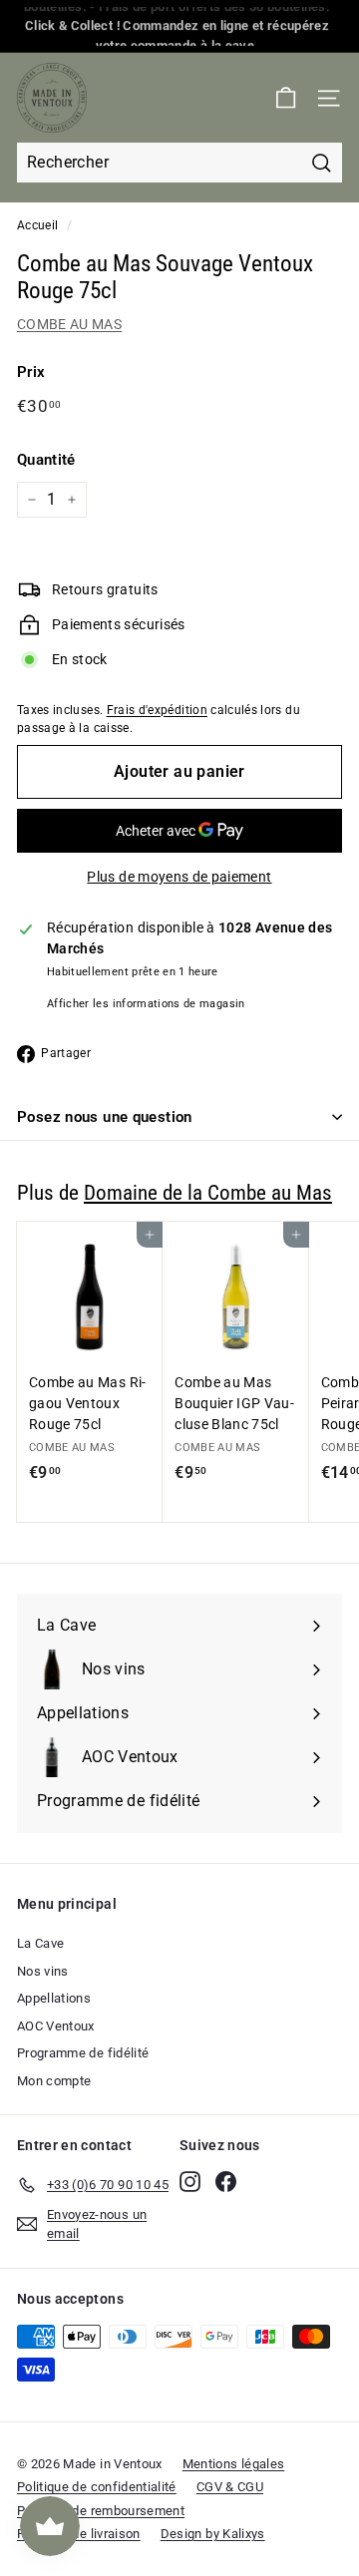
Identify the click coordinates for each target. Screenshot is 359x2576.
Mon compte (54, 2081)
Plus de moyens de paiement (179, 877)
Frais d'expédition (157, 710)
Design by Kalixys (213, 2534)
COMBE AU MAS (69, 324)
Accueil (37, 225)
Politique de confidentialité (97, 2487)
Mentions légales (234, 2464)
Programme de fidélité (83, 2053)
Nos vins (43, 1971)
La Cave (40, 1943)
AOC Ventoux (56, 2026)
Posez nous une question (105, 1117)
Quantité (46, 460)
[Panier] (286, 98)
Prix (31, 372)
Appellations (54, 1998)
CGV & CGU (230, 2487)
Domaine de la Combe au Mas (208, 1193)
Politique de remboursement (101, 2511)
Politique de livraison (79, 2534)
